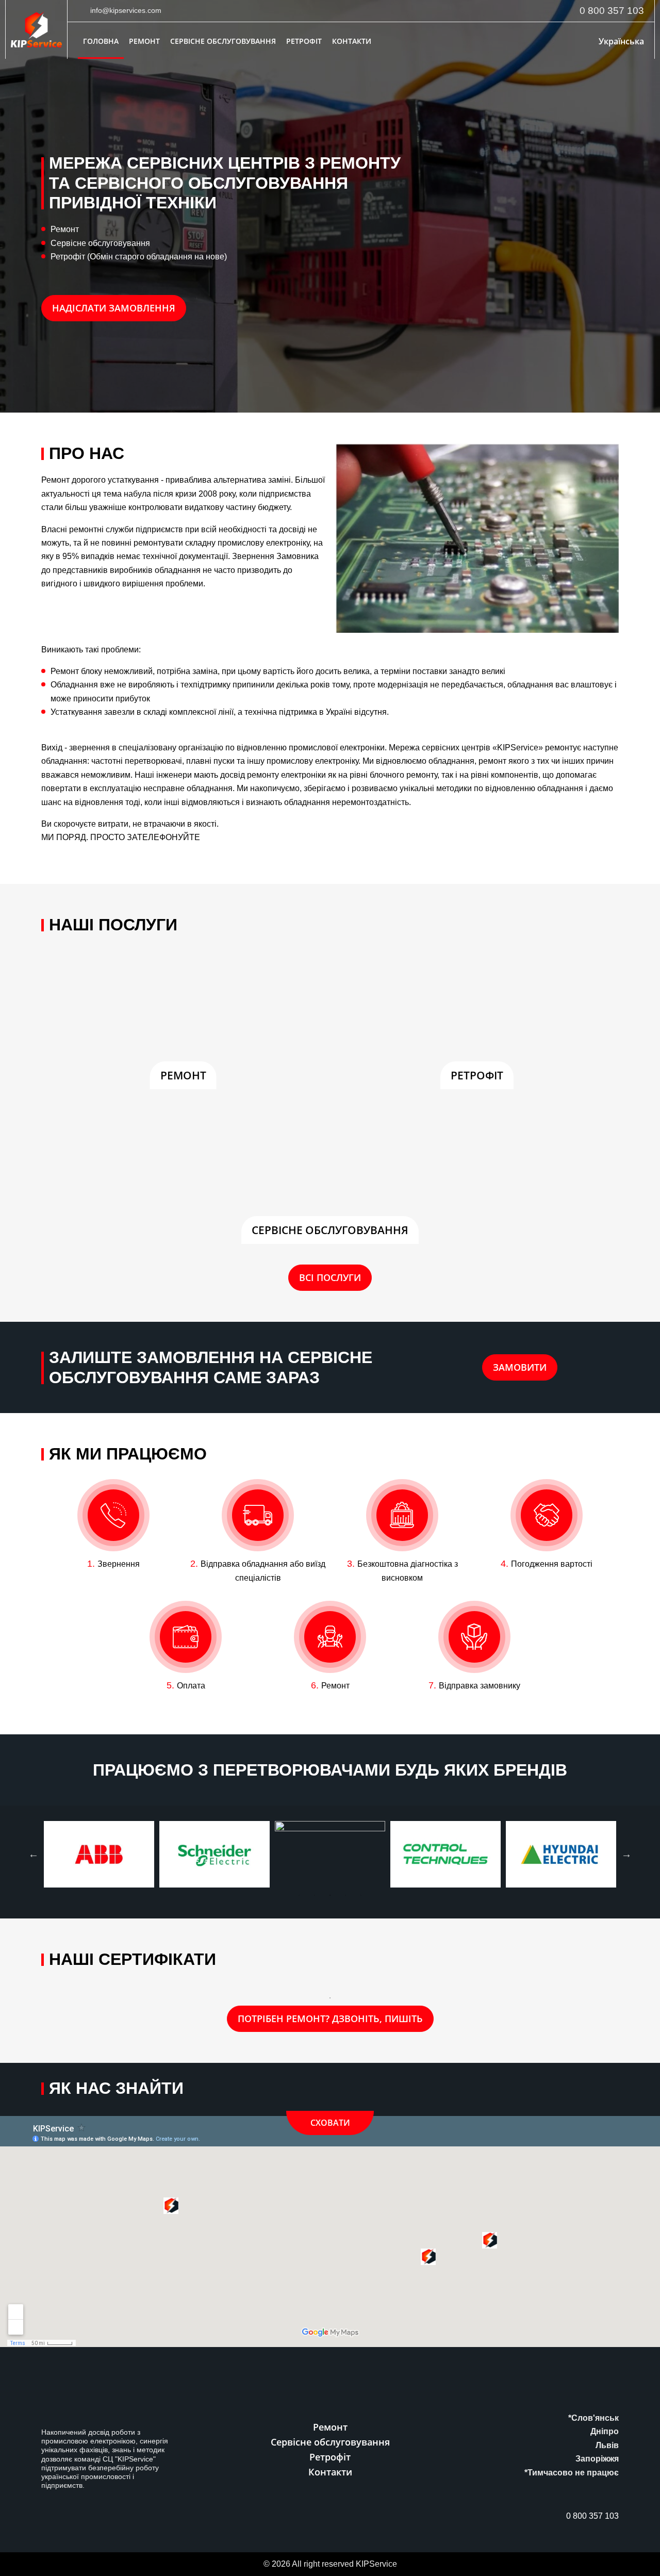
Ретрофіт (304, 41)
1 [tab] (299, 1895)
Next (626, 1854)
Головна (101, 41)
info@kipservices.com (126, 10)
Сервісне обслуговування (223, 41)
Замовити (520, 1367)
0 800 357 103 (612, 11)
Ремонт (144, 41)
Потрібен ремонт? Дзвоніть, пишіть (330, 2019)
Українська (621, 41)
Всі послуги (330, 1277)
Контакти (352, 41)
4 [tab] (345, 1895)
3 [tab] (330, 1895)
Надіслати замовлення (114, 308)
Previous (34, 1854)
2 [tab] (315, 1895)
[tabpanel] (99, 1826)
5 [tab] (361, 1895)
